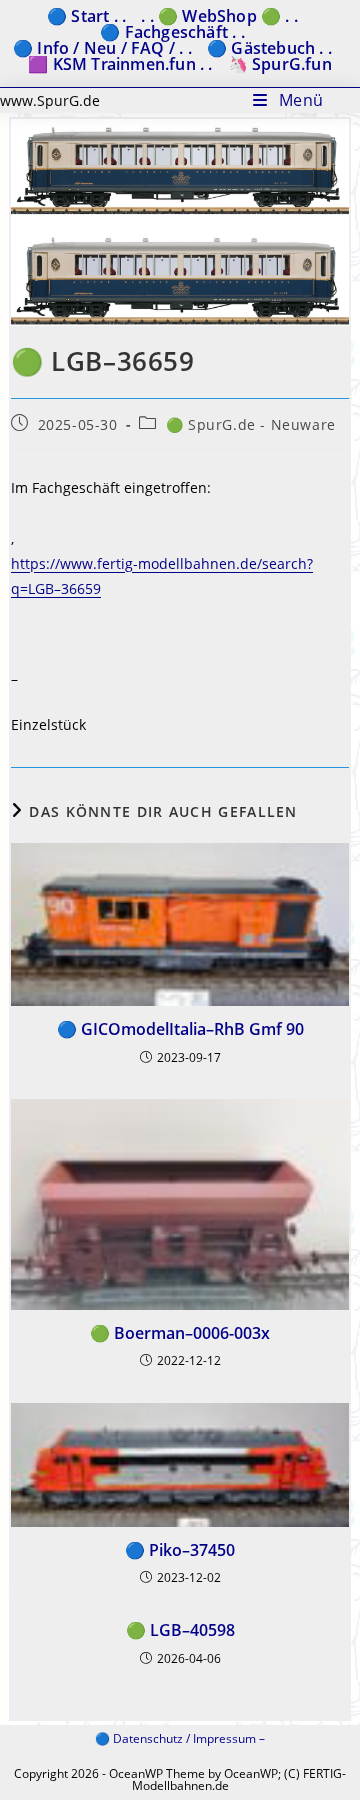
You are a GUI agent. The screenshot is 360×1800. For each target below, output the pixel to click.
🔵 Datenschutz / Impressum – (180, 1738)
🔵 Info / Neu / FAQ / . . (102, 48)
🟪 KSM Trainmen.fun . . (120, 64)
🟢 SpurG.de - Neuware (251, 424)
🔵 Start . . (86, 16)
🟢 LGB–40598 (180, 1630)
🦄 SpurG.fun (280, 64)
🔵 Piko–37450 (180, 1550)
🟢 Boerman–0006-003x (180, 1333)
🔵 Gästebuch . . (269, 48)
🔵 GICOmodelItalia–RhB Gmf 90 (180, 1029)
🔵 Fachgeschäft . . (172, 32)
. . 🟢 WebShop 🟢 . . (219, 16)
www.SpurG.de (50, 100)
